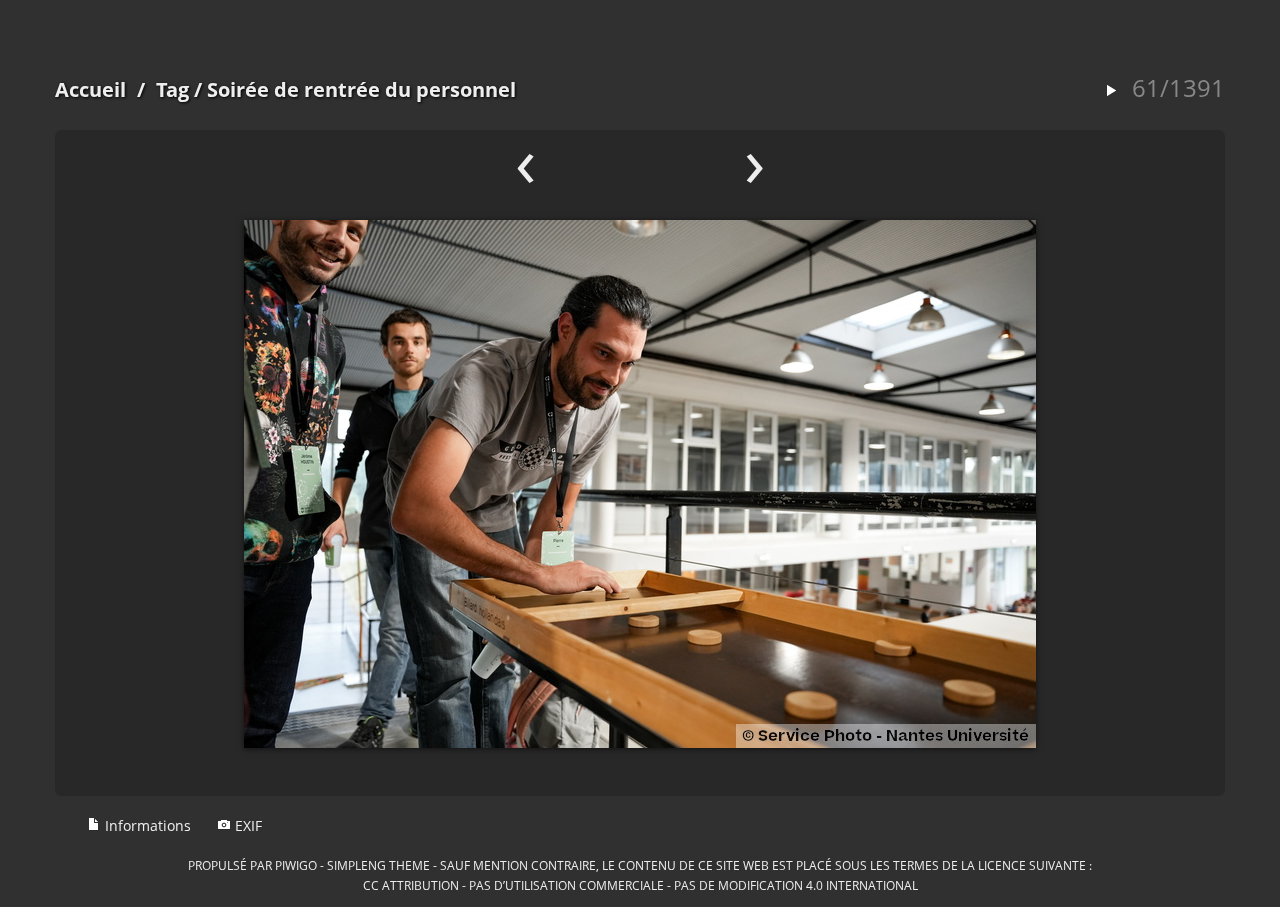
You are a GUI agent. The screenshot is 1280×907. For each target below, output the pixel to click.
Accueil (90, 89)
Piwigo (296, 865)
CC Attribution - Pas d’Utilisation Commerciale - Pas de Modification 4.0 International (640, 885)
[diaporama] (1111, 91)
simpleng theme (378, 865)
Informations (146, 825)
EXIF (246, 825)
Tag (172, 89)
